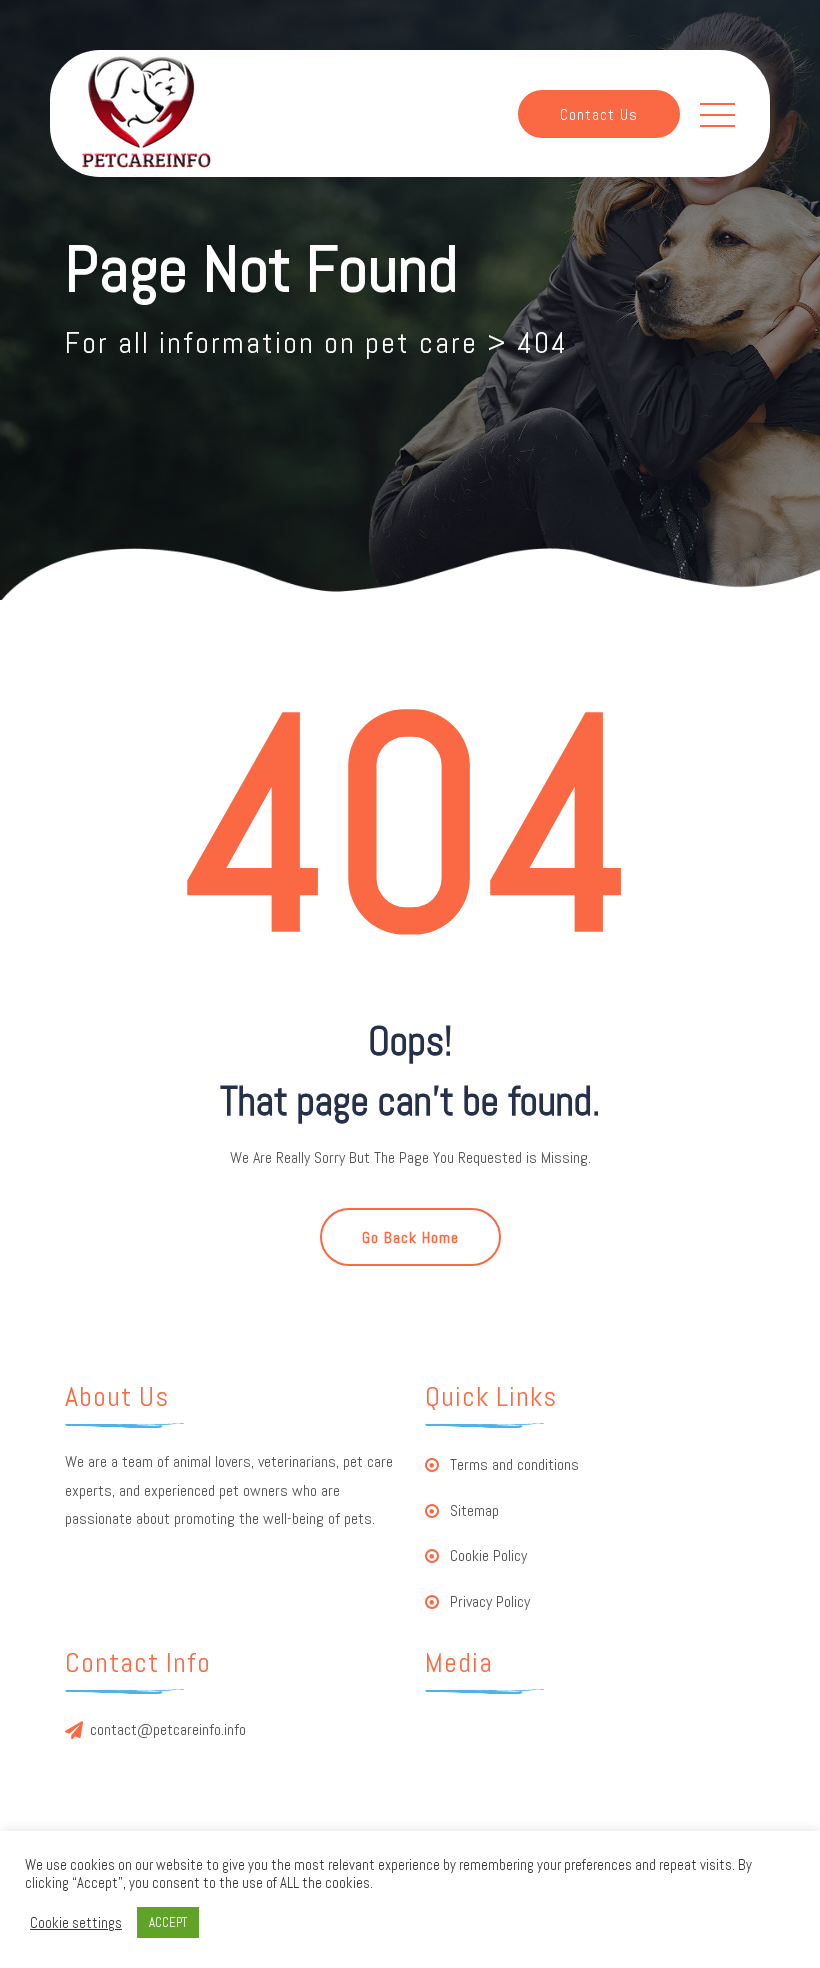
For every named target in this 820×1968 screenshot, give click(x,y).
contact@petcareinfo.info (168, 1729)
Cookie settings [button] (76, 1923)
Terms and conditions (514, 1464)
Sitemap (474, 1510)
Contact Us (599, 114)
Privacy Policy (490, 1601)
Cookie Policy (488, 1555)
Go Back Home (410, 1237)
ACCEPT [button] (168, 1922)
